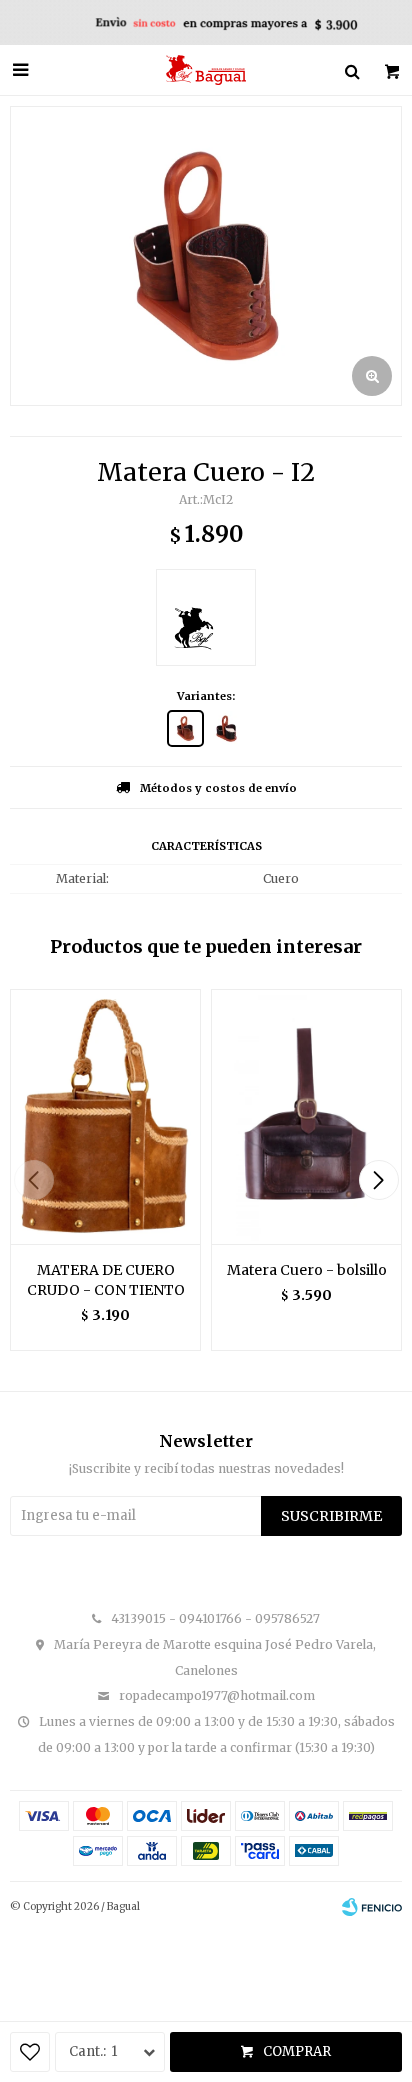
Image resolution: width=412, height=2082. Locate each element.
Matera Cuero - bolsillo (307, 1270)
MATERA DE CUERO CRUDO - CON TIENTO (106, 1280)
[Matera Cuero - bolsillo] (306, 1116)
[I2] (185, 728)
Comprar (297, 2051)
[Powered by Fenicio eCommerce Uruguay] (372, 1907)
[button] (378, 1180)
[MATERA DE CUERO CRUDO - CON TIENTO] (105, 1116)
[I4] (226, 728)
